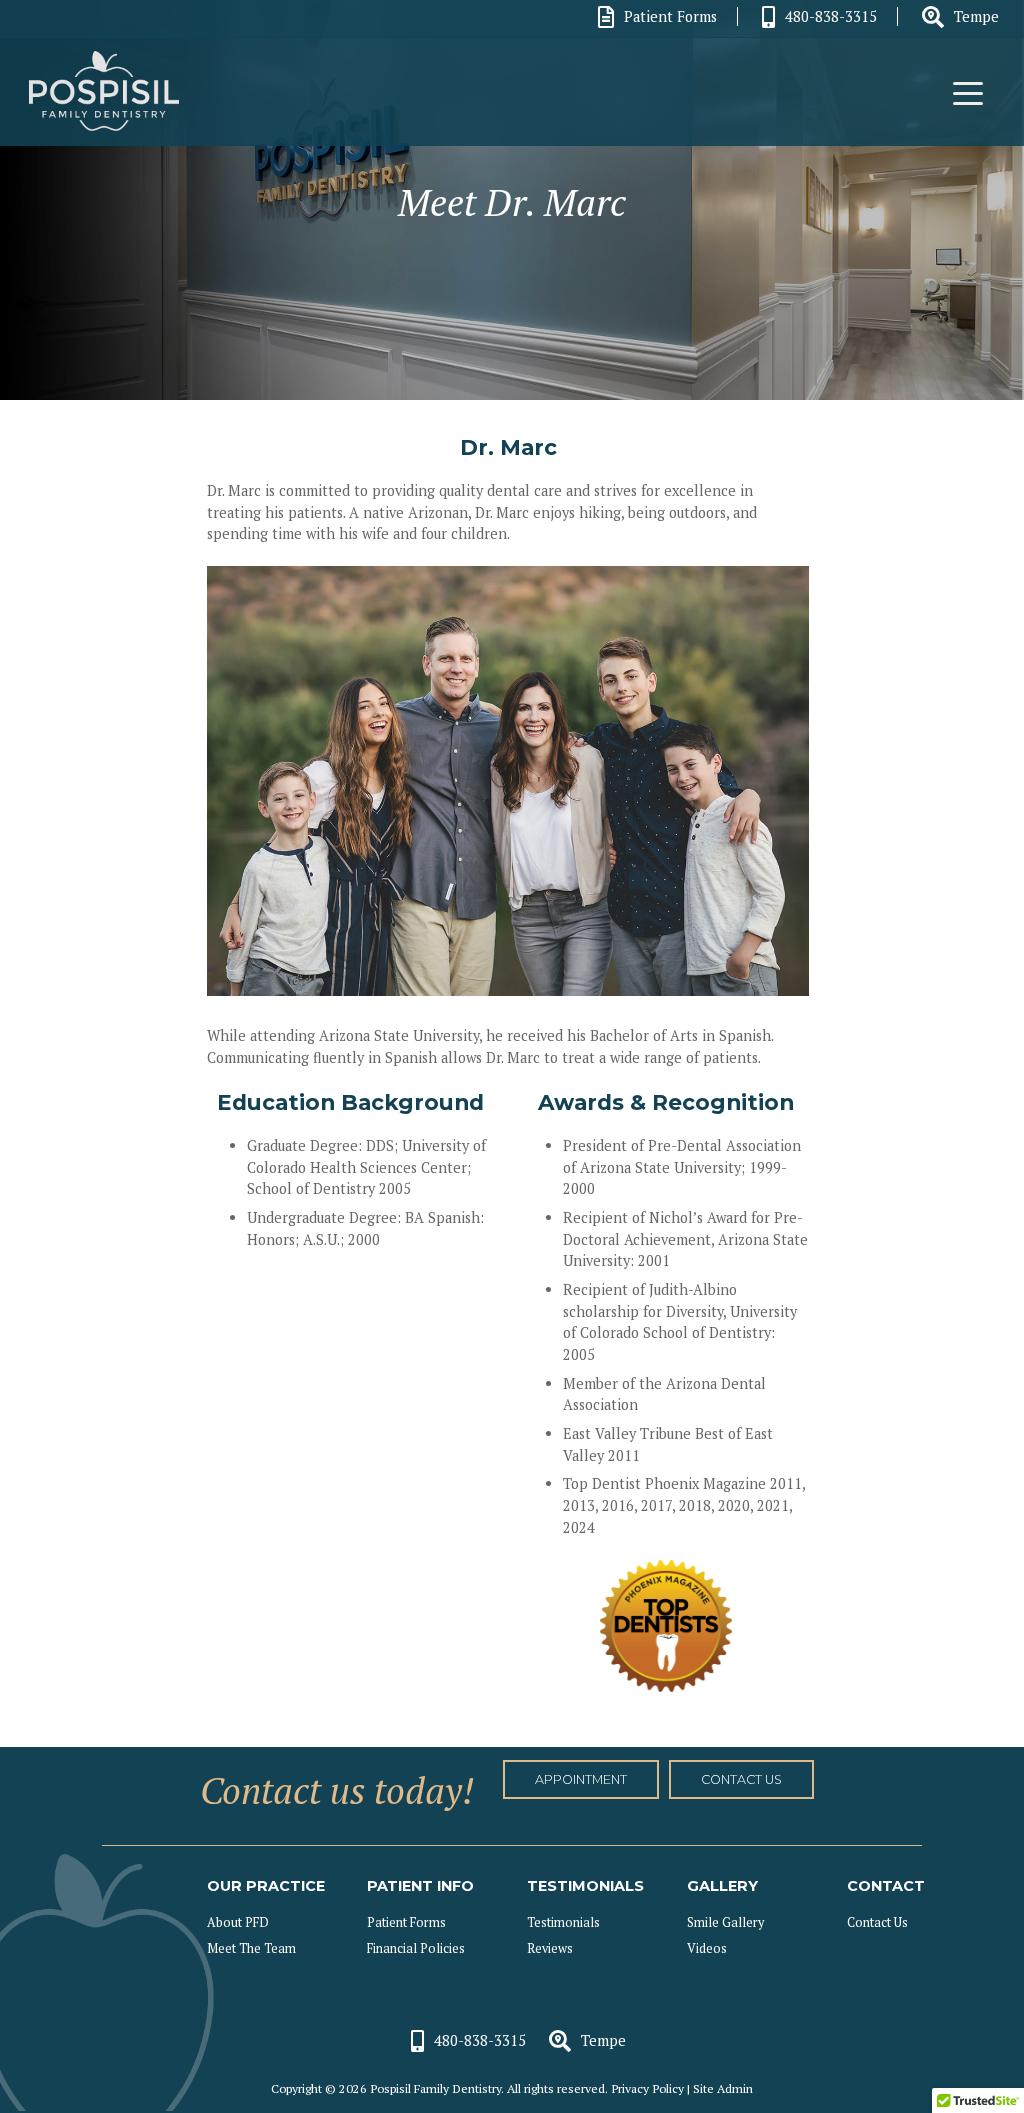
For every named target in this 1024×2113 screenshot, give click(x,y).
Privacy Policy (647, 2088)
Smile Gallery (725, 1922)
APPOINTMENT (581, 1779)
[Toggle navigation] (968, 91)
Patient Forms (670, 16)
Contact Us (877, 1922)
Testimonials (563, 1922)
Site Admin (723, 2088)
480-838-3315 (831, 16)
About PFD (238, 1922)
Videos (707, 1948)
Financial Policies (416, 1948)
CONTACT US (741, 1779)
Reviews (550, 1948)
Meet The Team (251, 1948)
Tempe (976, 16)
